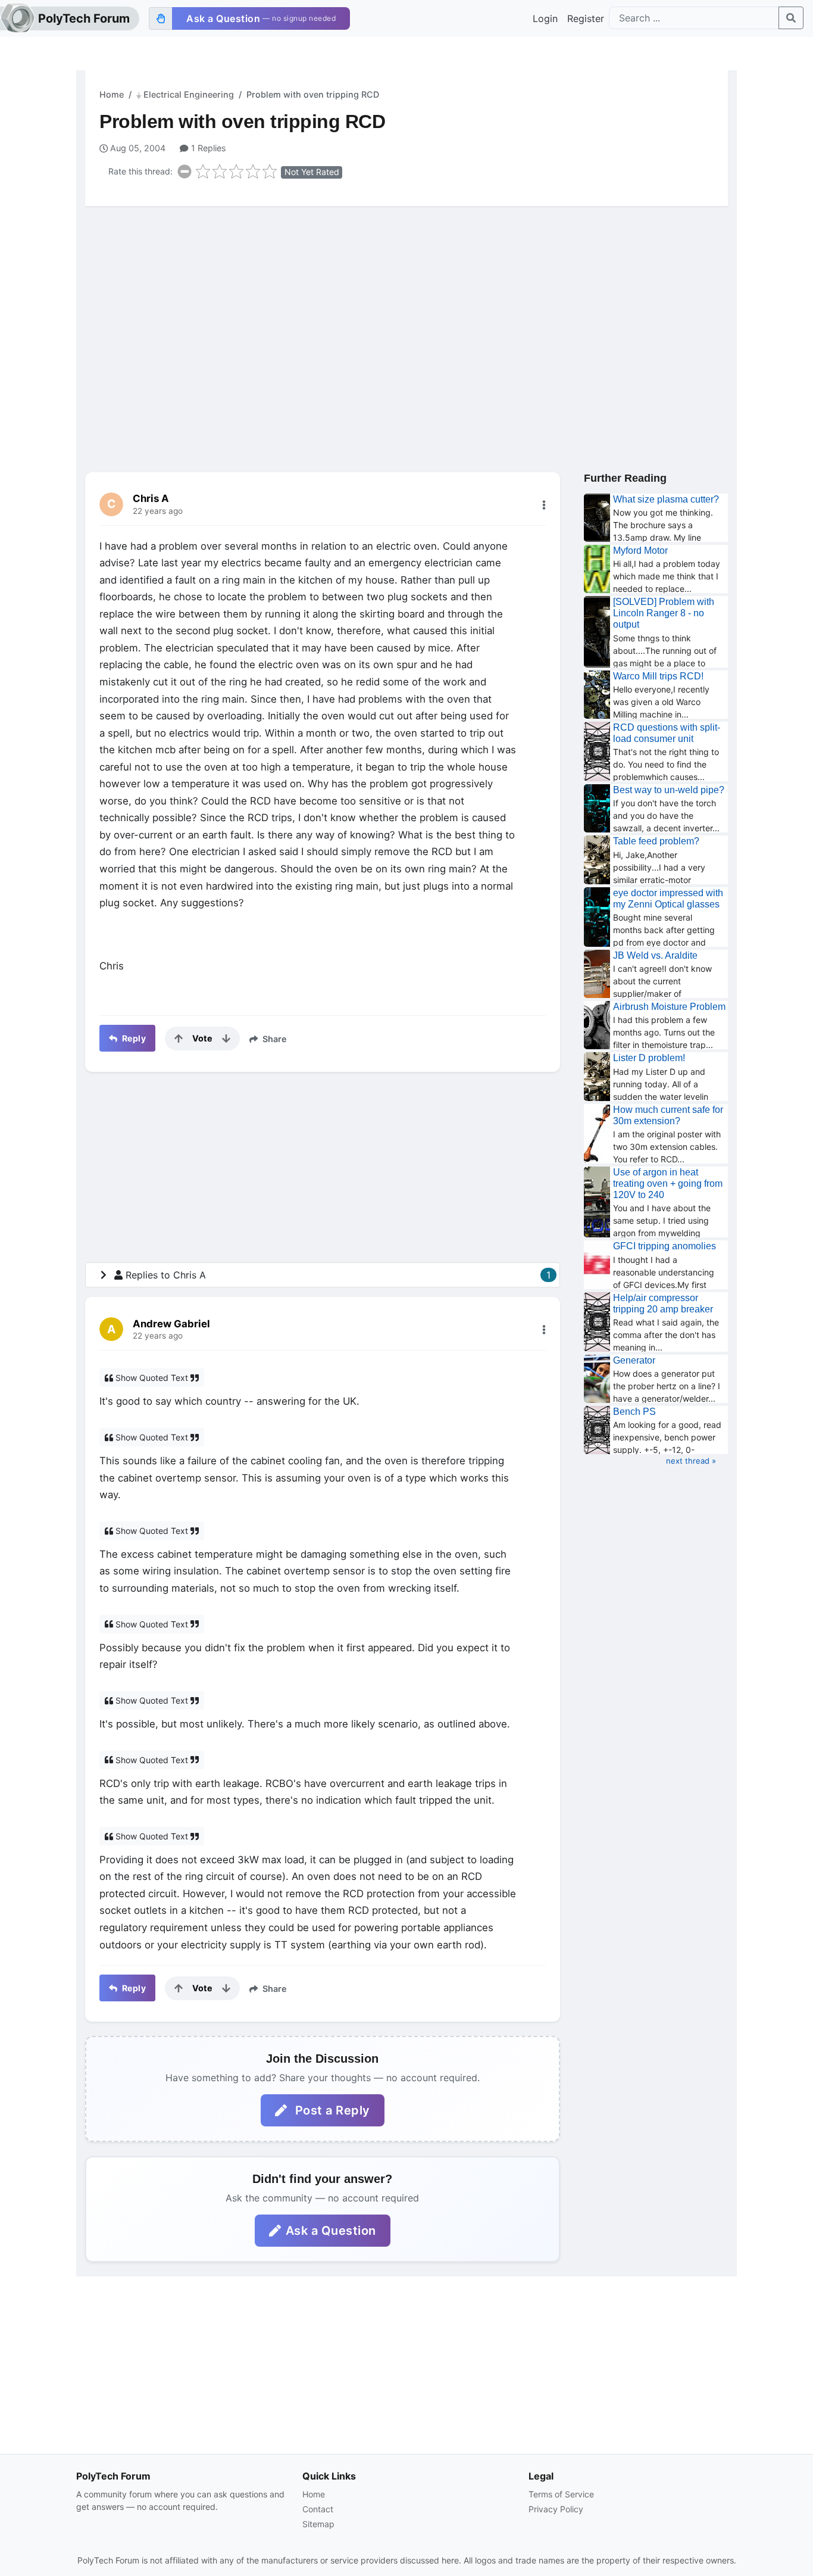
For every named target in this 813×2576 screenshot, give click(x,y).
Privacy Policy (556, 2509)
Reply (133, 1038)
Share (273, 1039)
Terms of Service (561, 2494)
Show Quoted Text (152, 1378)
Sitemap (318, 2524)
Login (545, 18)
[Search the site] (791, 18)
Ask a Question (331, 2231)
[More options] (544, 505)
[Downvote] (226, 1038)
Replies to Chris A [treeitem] (338, 1275)
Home (112, 94)
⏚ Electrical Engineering (185, 94)
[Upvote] (179, 1038)
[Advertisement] (406, 308)
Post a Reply (331, 2110)
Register (586, 18)
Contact (318, 2509)
